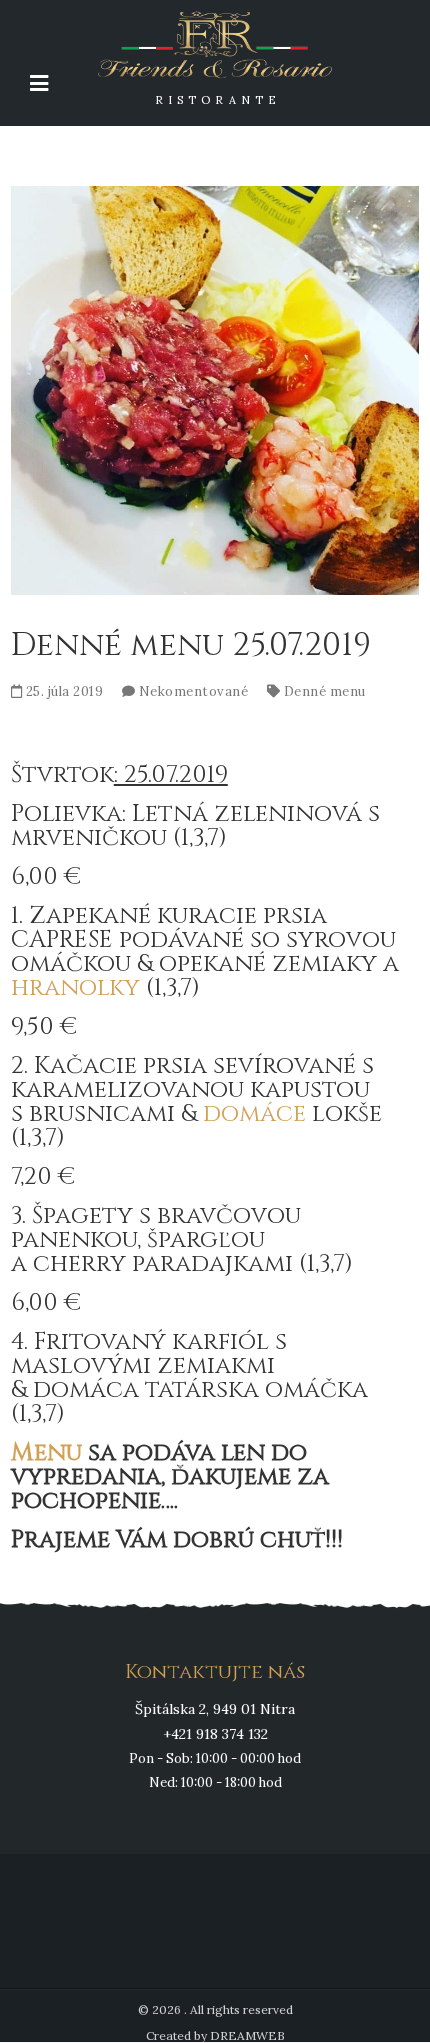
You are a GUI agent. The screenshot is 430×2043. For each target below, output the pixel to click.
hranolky (75, 988)
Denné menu (325, 691)
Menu (46, 1453)
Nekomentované (194, 691)
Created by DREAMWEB (215, 2035)
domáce (254, 1114)
